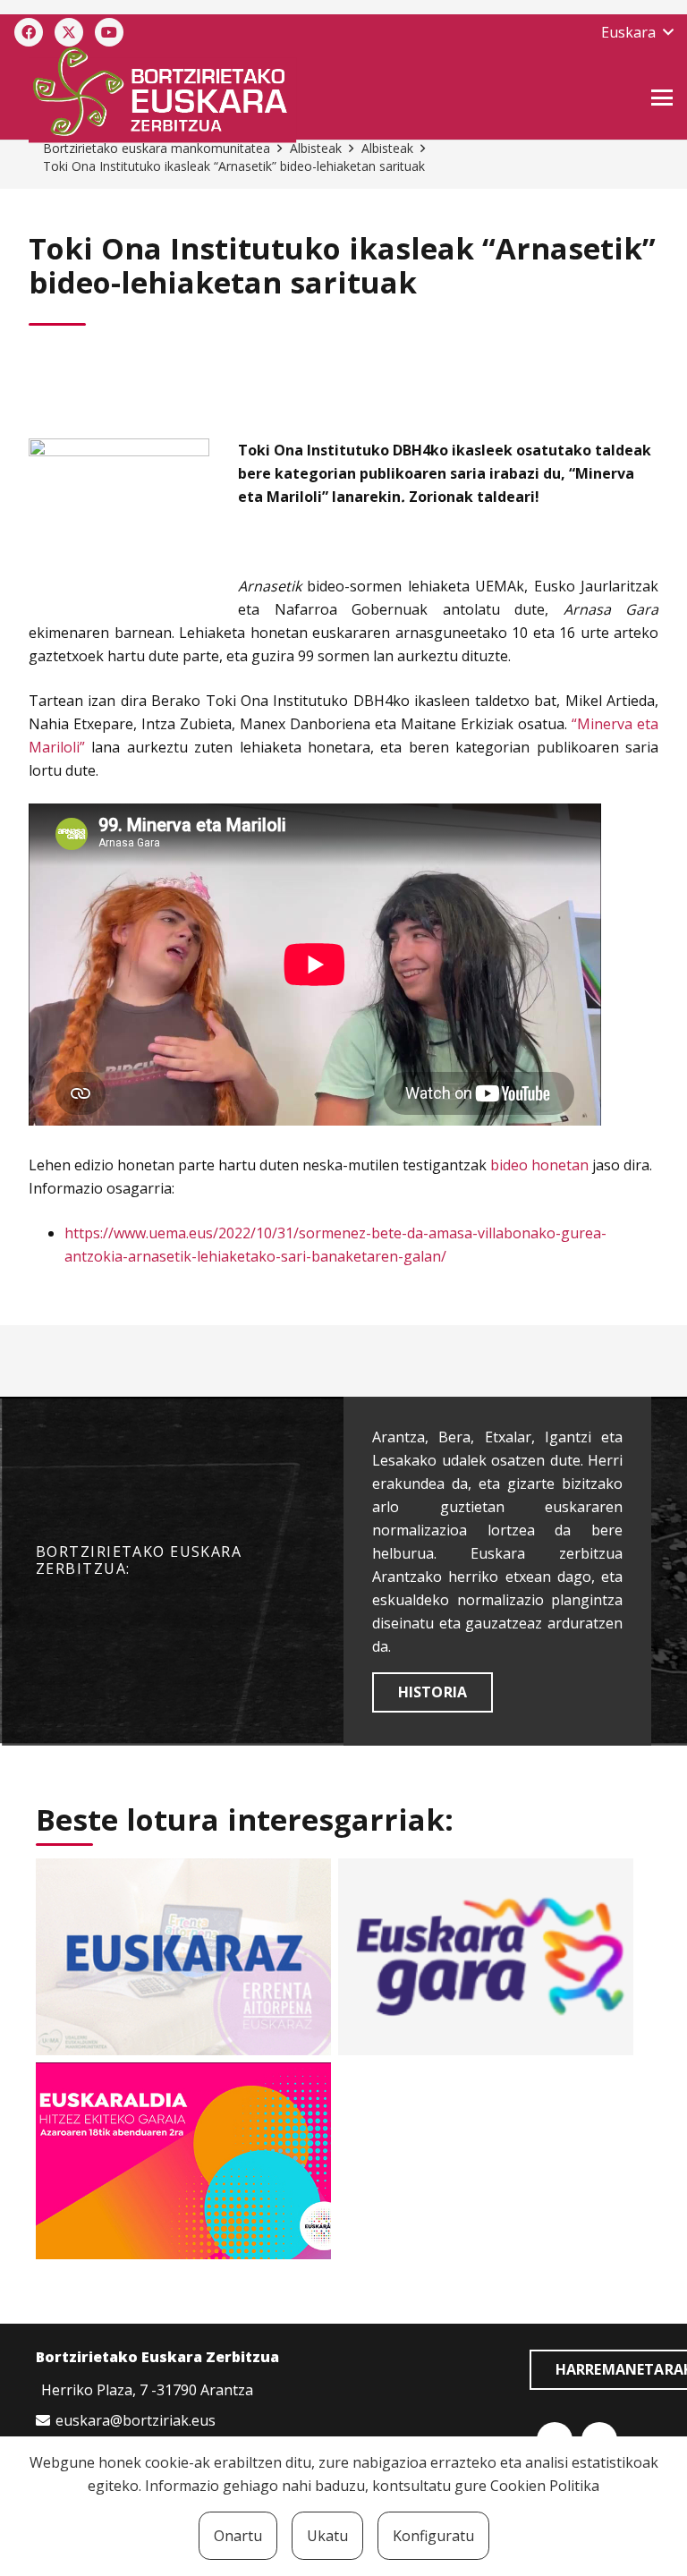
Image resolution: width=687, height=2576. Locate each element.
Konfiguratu (433, 2536)
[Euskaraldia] (183, 2161)
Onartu (238, 2536)
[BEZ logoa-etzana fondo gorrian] (244, 95)
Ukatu (327, 2536)
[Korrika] (486, 1957)
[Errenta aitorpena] (183, 1957)
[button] (637, 32)
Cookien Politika (545, 2486)
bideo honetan (538, 1165)
